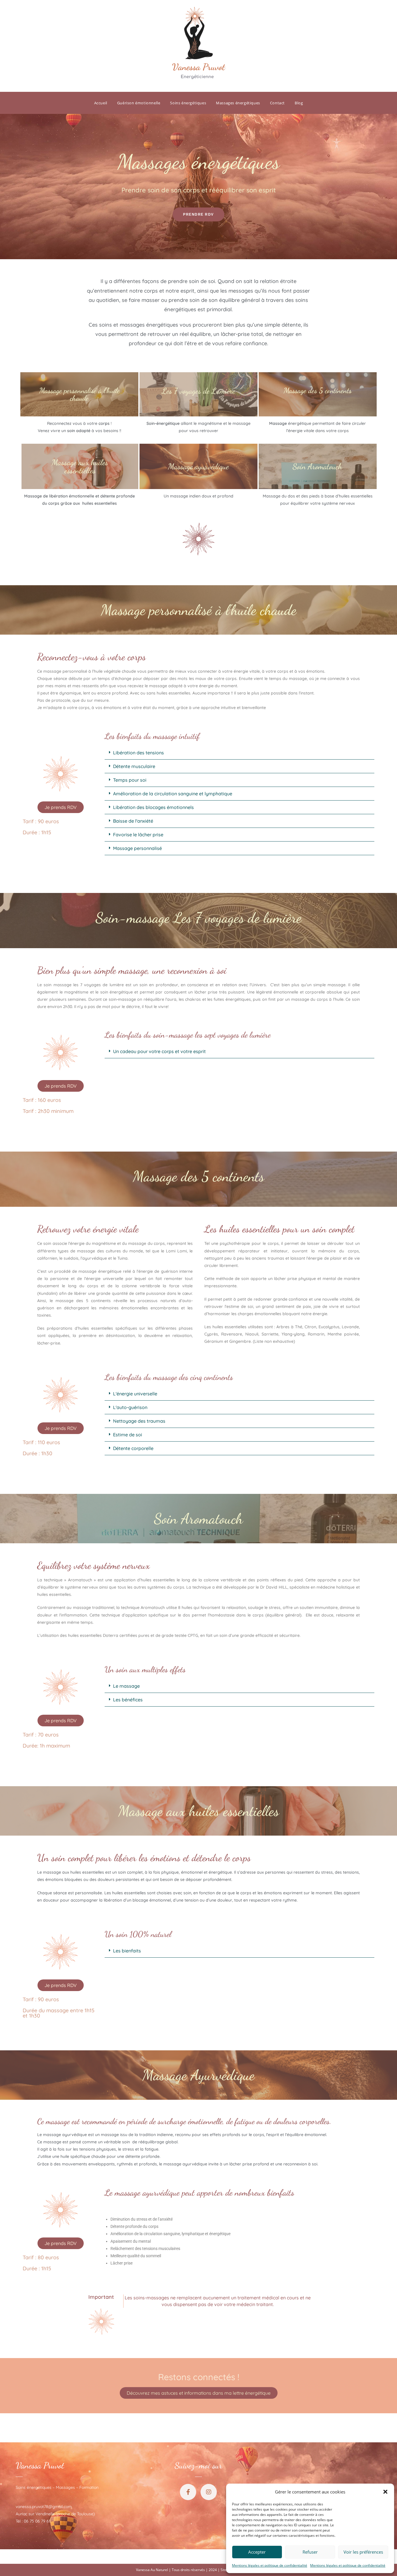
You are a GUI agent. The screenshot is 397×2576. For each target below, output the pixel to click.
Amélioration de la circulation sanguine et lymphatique (173, 794)
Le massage (126, 1686)
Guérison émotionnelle (139, 103)
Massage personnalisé (137, 848)
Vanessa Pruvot (40, 2465)
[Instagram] (209, 2492)
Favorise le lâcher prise (138, 835)
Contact (277, 103)
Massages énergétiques (238, 103)
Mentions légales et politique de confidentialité (270, 2565)
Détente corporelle (133, 1448)
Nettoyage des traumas (139, 1421)
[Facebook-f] (188, 2492)
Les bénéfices (128, 1700)
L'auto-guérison (130, 1407)
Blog (299, 103)
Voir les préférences (363, 2552)
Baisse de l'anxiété (133, 821)
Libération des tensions (138, 753)
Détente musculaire (134, 766)
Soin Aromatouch (318, 466)
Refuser (310, 2552)
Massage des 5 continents (318, 390)
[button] (385, 2492)
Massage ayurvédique (198, 466)
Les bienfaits (127, 1951)
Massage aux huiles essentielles (80, 466)
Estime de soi (128, 1435)
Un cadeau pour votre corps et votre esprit (159, 1051)
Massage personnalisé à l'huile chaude (79, 394)
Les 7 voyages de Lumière (199, 391)
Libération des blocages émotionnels (153, 807)
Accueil (101, 103)
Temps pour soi (130, 780)
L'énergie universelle (135, 1394)
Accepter (257, 2552)
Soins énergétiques (188, 103)
